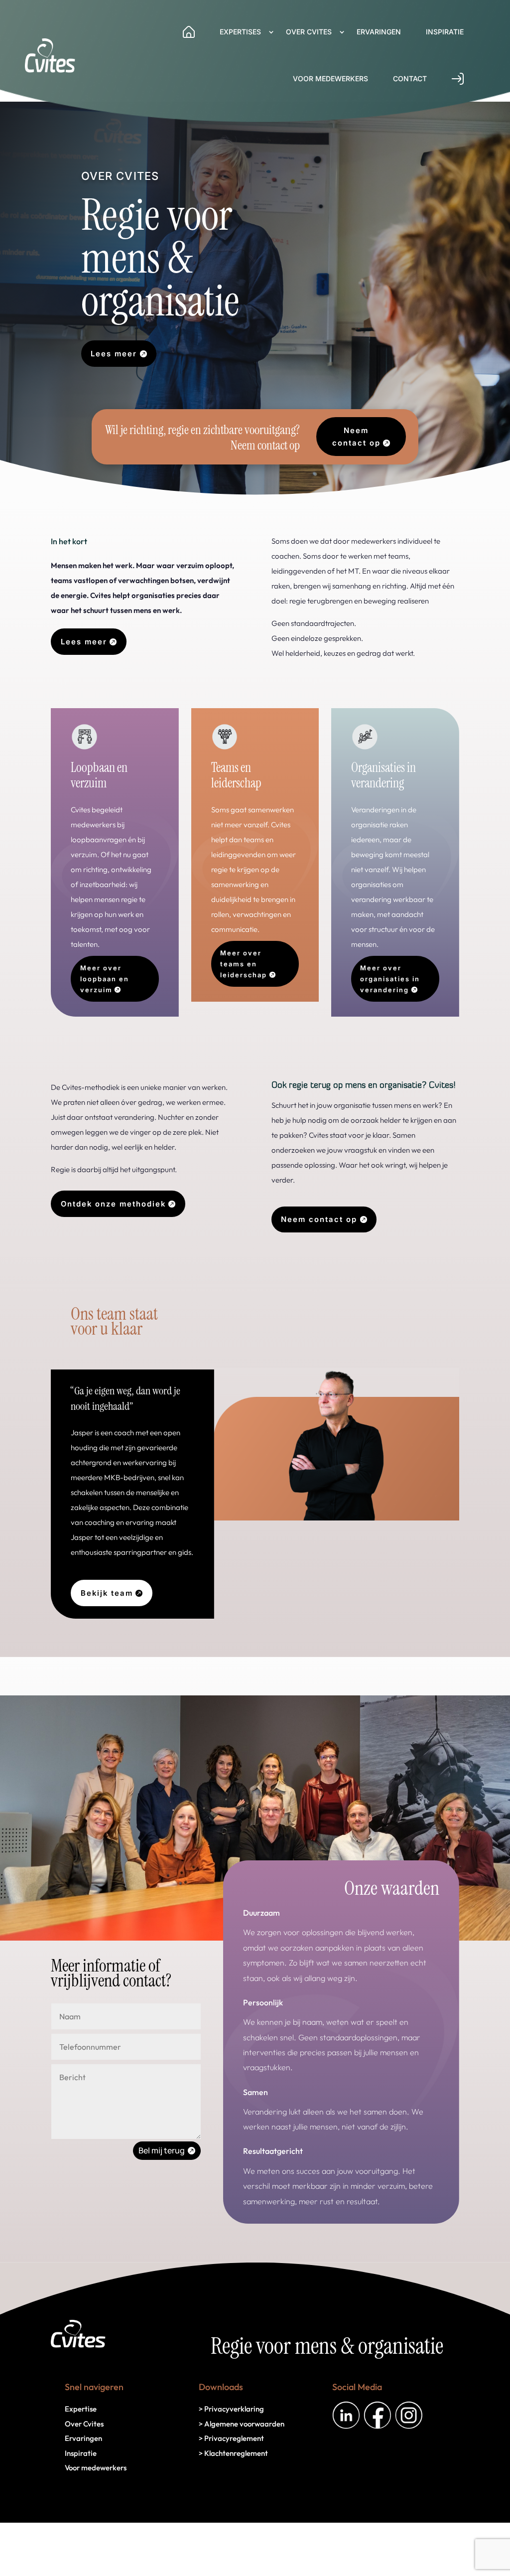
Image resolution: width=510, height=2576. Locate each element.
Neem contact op (356, 437)
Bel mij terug (162, 2150)
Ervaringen (379, 32)
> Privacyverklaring (231, 2409)
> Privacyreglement (231, 2438)
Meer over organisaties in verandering (390, 979)
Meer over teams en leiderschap (244, 964)
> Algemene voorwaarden (242, 2424)
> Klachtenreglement (233, 2453)
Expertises (240, 32)
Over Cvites (309, 32)
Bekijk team (107, 1593)
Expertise (81, 2409)
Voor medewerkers (330, 78)
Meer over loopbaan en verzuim (105, 979)
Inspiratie (445, 32)
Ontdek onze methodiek (113, 1204)
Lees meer (114, 354)
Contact (410, 78)
